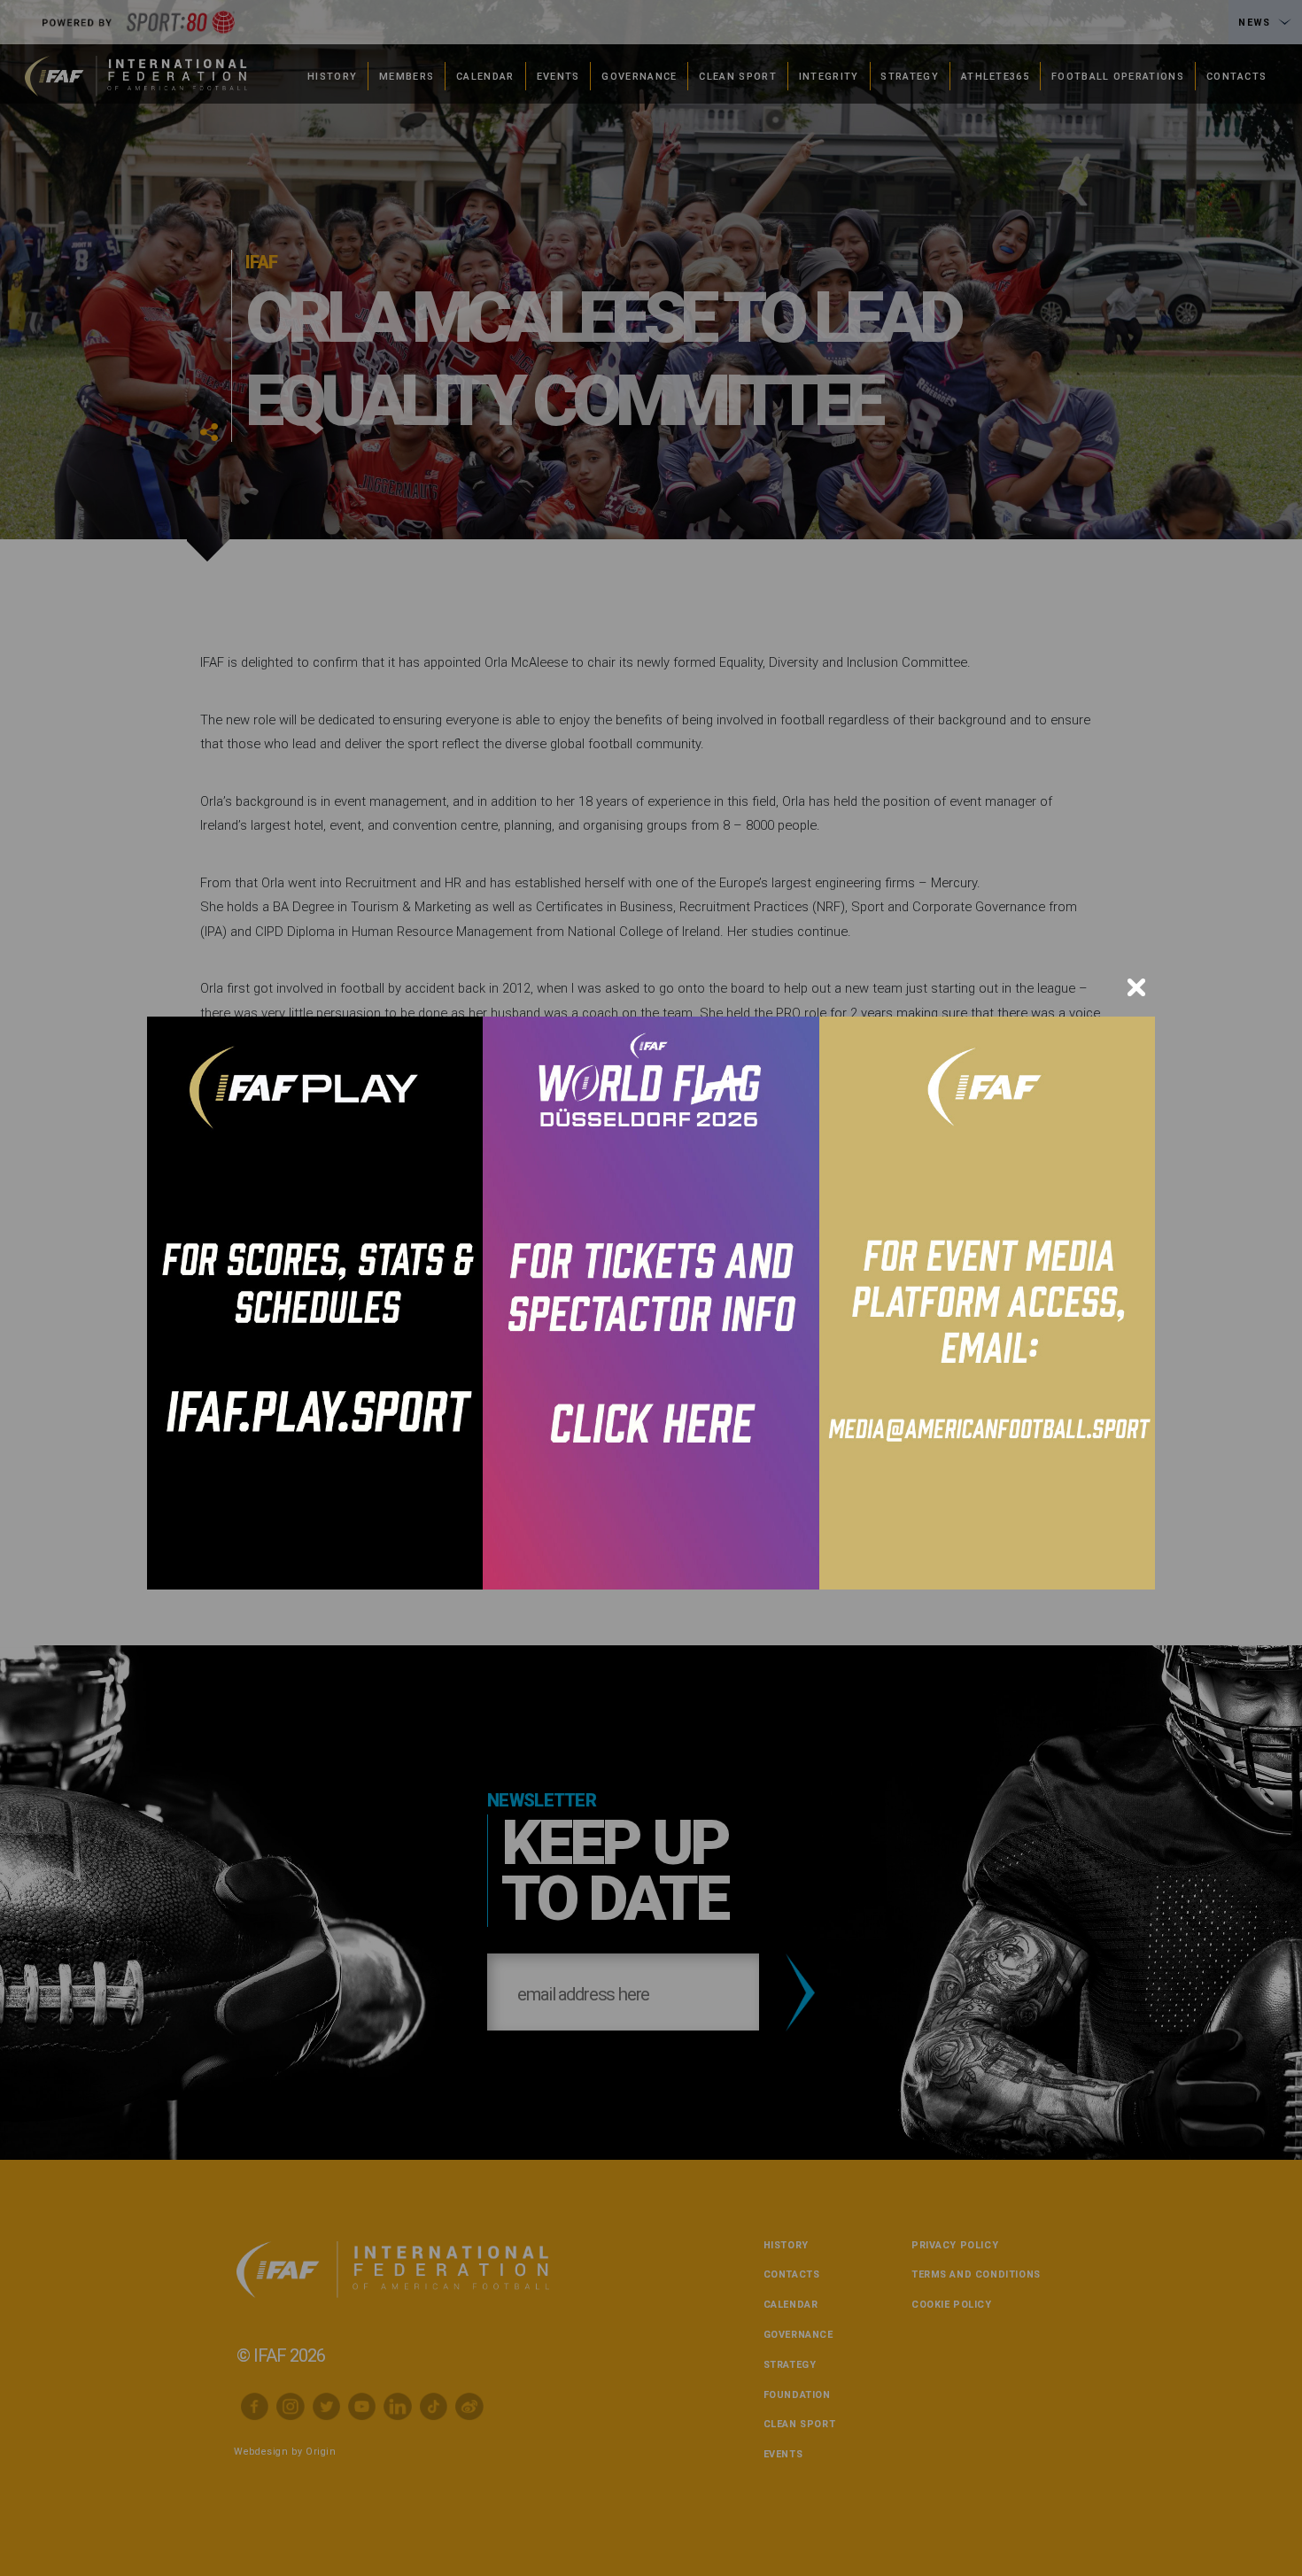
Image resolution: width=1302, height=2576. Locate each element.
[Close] (1136, 987)
